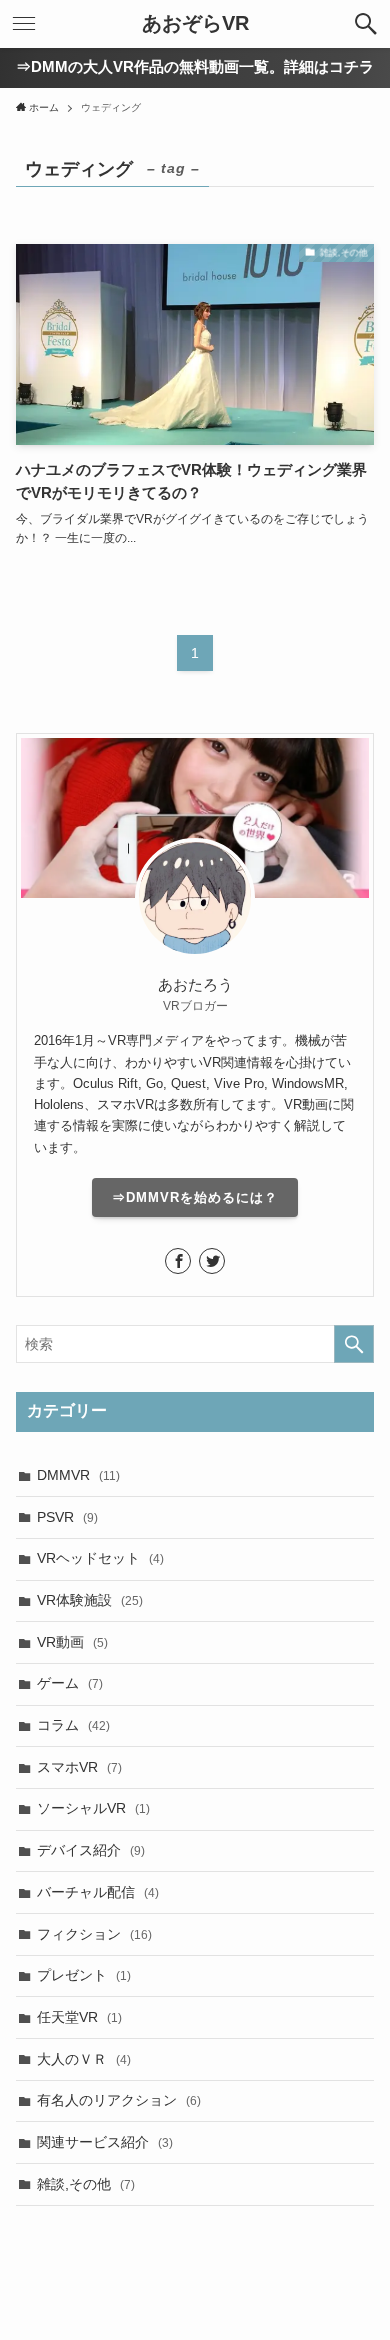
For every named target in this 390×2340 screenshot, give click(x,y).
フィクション (94, 1934)
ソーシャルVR (93, 1808)
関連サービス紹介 (105, 2142)
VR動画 (72, 1642)
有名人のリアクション (119, 2100)
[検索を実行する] (354, 1344)
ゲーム (70, 1683)
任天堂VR (79, 2017)
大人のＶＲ (84, 2059)
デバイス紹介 (91, 1850)
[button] (366, 24)
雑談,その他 (86, 2184)
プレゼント (84, 1975)
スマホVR (79, 1767)
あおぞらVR (195, 24)
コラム (73, 1725)
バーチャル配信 (98, 1892)
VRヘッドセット (100, 1558)
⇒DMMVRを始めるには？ (195, 1197)
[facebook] (178, 1261)
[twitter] (212, 1261)
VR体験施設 (90, 1600)
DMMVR (78, 1475)
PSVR (67, 1517)
